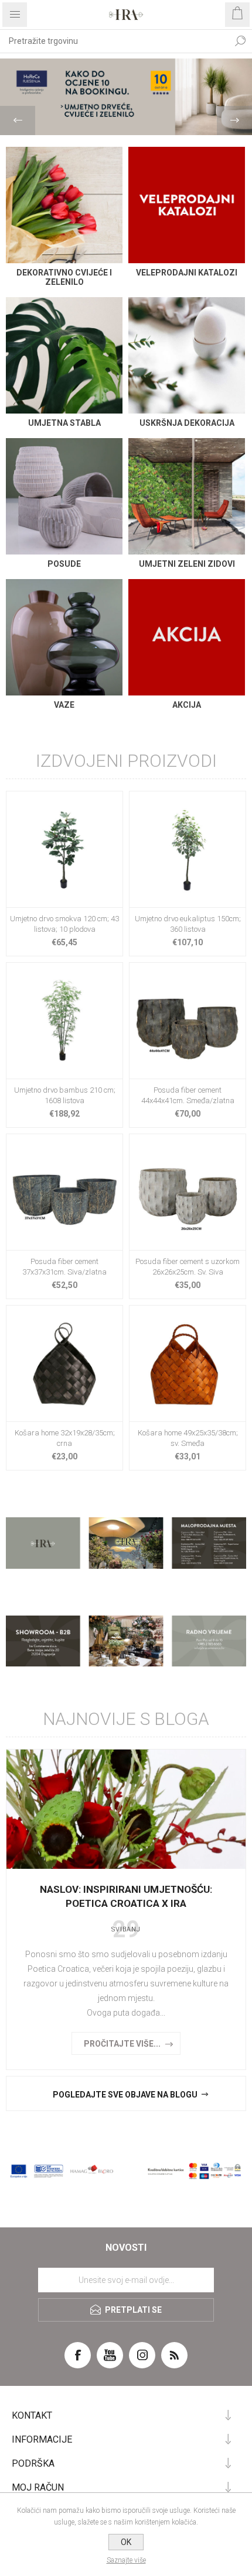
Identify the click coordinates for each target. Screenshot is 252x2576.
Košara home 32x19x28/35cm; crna (65, 1438)
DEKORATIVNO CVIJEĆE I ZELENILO (64, 277)
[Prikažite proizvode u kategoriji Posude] (64, 496)
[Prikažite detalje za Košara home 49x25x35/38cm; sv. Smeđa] (188, 1363)
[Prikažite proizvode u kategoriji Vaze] (64, 637)
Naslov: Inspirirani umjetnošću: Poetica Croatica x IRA (126, 1896)
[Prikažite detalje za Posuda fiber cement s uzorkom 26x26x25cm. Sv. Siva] (188, 1192)
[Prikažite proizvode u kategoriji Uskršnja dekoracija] (187, 355)
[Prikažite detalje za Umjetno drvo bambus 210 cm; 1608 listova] (64, 1021)
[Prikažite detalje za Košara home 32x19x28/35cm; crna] (64, 1363)
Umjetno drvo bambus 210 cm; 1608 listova (65, 1095)
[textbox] (114, 41)
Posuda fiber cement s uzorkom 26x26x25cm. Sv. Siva (188, 1267)
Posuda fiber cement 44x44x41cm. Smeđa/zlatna (188, 1095)
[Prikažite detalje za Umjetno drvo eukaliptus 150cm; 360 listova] (188, 849)
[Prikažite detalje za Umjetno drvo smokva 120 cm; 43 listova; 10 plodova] (64, 849)
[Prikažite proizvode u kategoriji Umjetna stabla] (64, 355)
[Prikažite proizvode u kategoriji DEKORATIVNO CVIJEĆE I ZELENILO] (64, 205)
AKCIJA (187, 705)
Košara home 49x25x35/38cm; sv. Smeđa (188, 1438)
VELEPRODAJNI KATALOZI (187, 273)
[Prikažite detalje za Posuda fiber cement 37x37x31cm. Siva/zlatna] (64, 1192)
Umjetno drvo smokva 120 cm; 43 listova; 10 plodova (64, 924)
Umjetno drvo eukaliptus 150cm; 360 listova (188, 924)
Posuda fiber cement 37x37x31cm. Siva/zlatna (64, 1267)
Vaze (64, 705)
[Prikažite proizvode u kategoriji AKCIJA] (187, 637)
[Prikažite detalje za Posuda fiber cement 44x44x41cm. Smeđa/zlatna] (188, 1021)
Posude (64, 564)
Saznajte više (126, 2560)
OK (126, 2542)
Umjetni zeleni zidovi (187, 564)
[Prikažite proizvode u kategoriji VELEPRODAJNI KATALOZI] (187, 205)
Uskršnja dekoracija (187, 423)
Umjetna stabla (64, 423)
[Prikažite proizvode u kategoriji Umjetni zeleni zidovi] (187, 496)
